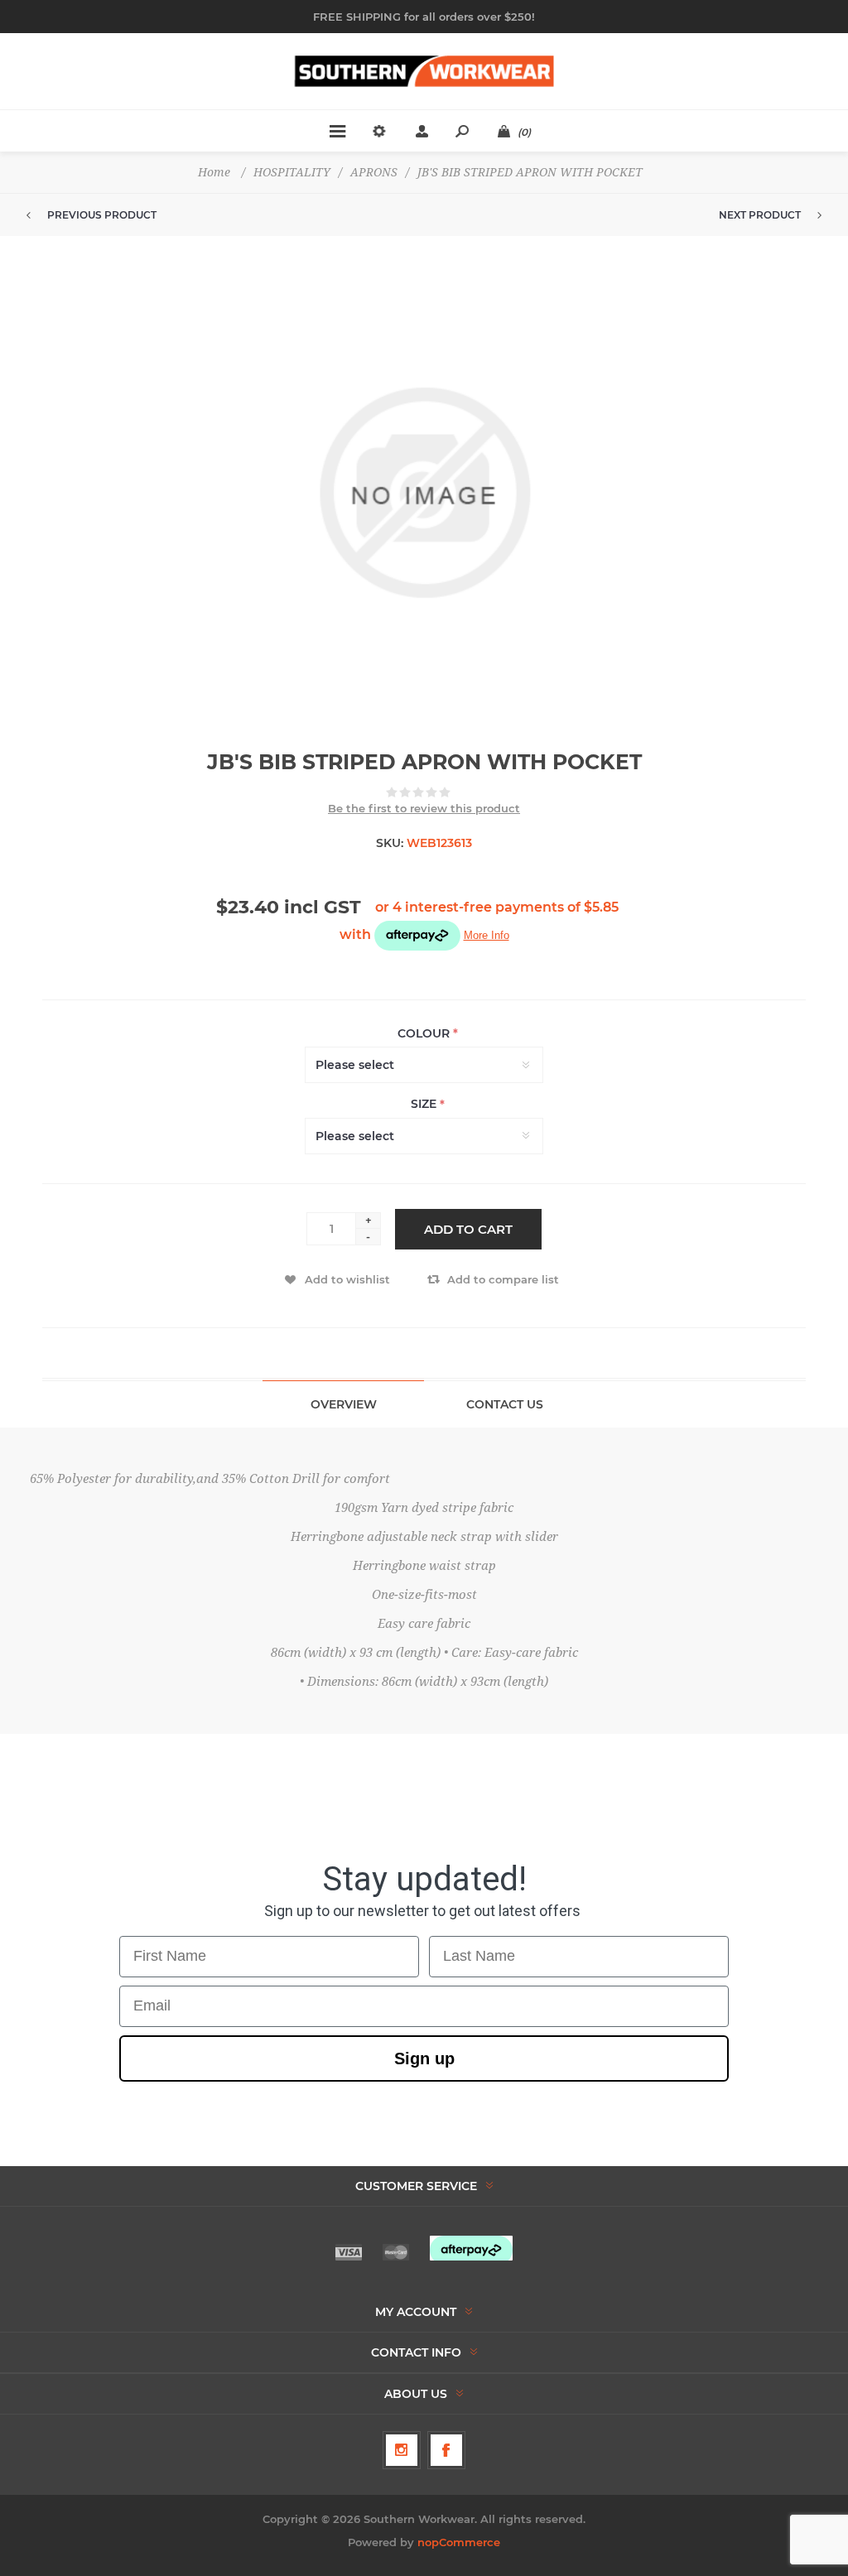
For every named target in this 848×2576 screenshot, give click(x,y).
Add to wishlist (347, 1279)
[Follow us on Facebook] (446, 2450)
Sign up (424, 2058)
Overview (344, 1404)
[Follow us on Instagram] (402, 2450)
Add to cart (468, 1229)
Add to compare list (503, 1279)
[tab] (343, 1404)
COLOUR (425, 1033)
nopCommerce (459, 2542)
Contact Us (505, 1404)
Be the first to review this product (424, 808)
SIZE (425, 1105)
